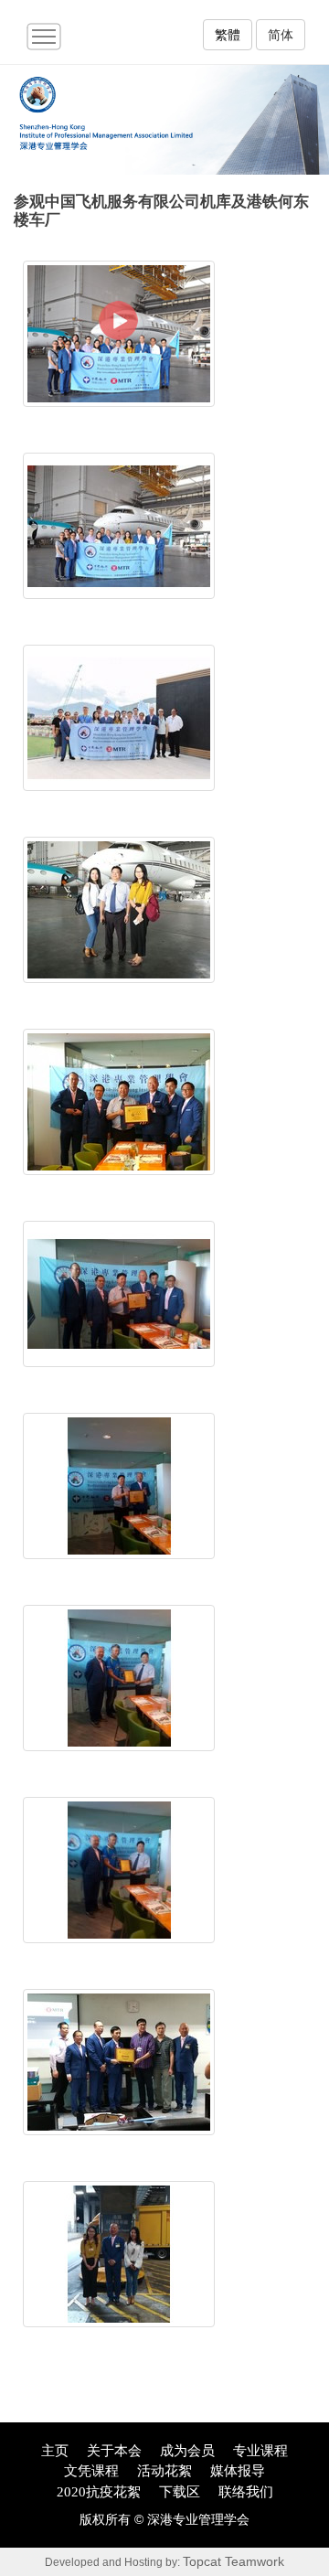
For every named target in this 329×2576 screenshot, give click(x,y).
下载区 (180, 2492)
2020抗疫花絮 (99, 2492)
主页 (55, 2451)
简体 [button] (281, 35)
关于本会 (114, 2451)
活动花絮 (164, 2471)
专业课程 (260, 2451)
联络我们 (246, 2492)
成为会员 (187, 2451)
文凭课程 (91, 2471)
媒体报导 (238, 2471)
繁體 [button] (228, 35)
